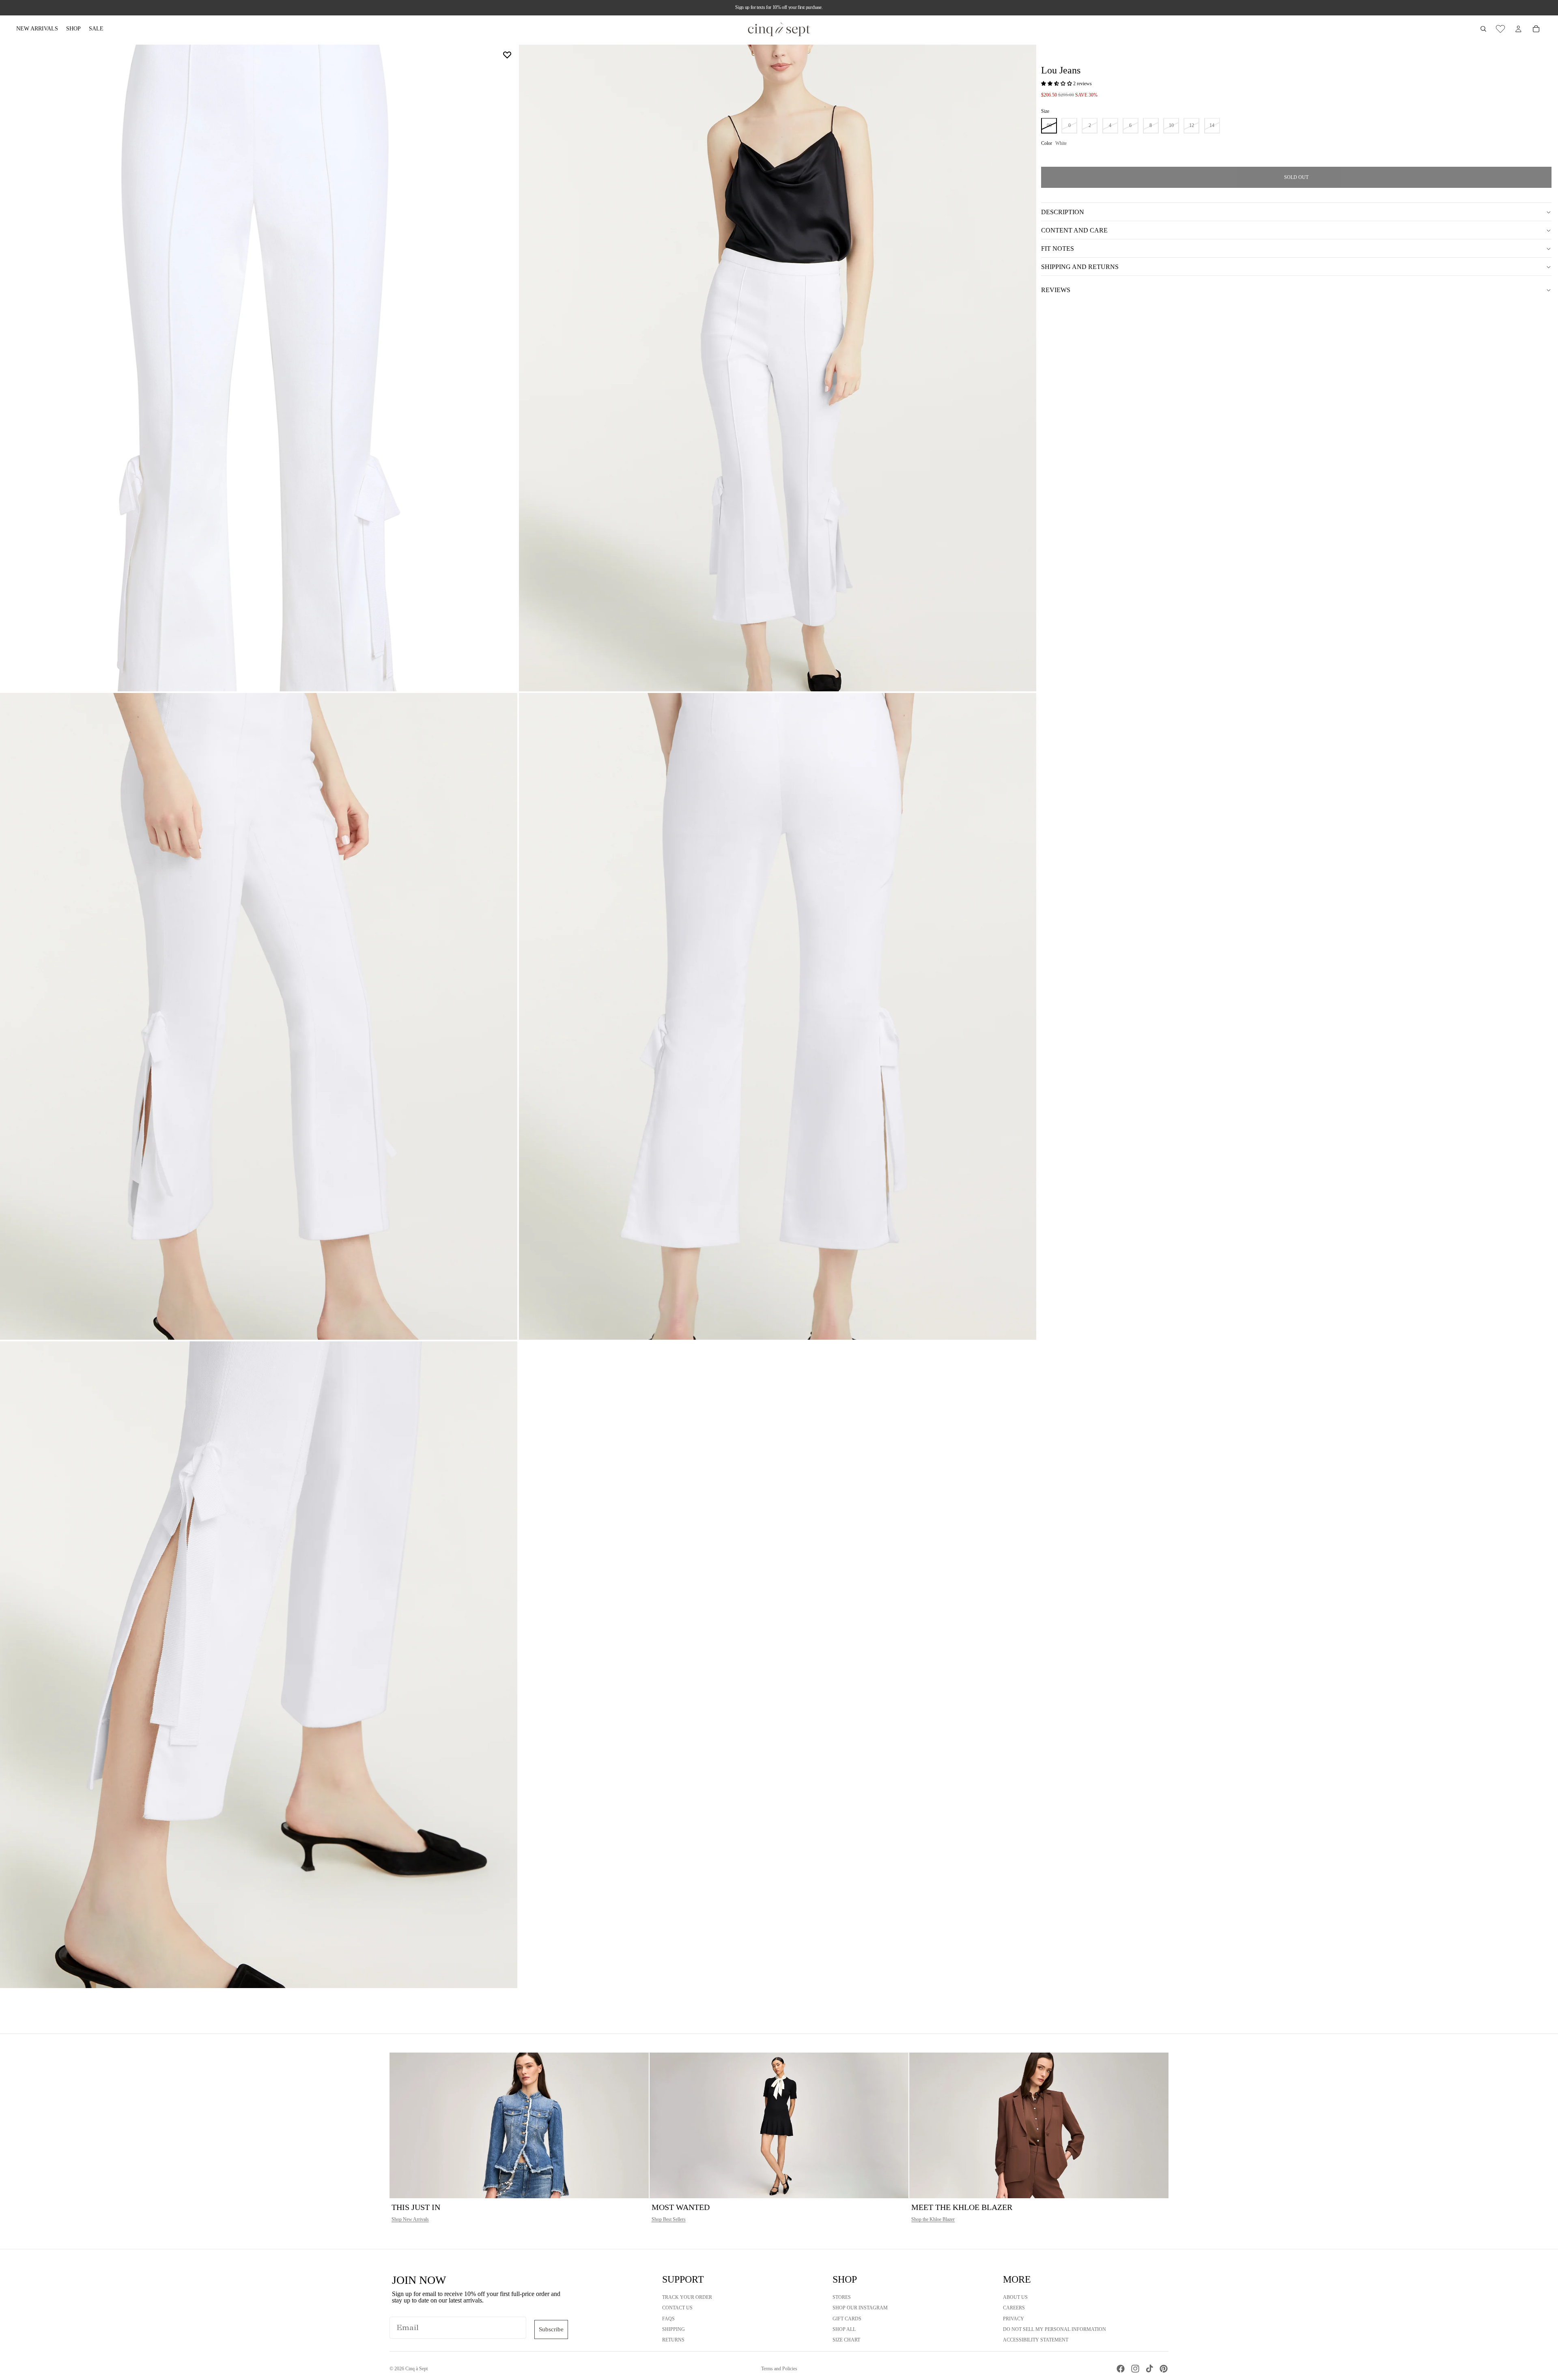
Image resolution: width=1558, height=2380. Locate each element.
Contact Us (677, 2308)
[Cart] (1536, 29)
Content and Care (1074, 230)
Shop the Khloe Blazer (933, 2219)
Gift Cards (847, 2319)
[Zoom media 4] (778, 1016)
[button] (1057, 84)
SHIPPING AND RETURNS (1080, 267)
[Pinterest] (1164, 2369)
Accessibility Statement (1036, 2340)
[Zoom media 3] (259, 1016)
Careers (1014, 2308)
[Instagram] (1135, 2369)
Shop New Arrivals (410, 2219)
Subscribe (551, 2329)
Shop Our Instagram (860, 2308)
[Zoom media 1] (259, 368)
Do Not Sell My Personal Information (1054, 2329)
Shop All (844, 2329)
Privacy (1014, 2319)
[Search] (1483, 29)
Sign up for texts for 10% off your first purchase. (779, 7)
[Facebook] (1121, 2369)
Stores (842, 2297)
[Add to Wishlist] (507, 55)
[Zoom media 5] (259, 1665)
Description (1063, 212)
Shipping (674, 2329)
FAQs (668, 2319)
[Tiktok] (1149, 2369)
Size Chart (846, 2340)
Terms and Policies (779, 2369)
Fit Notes (1058, 249)
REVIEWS (1056, 290)
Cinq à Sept (416, 2369)
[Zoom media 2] (778, 368)
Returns (673, 2340)
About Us (1015, 2297)
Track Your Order (687, 2297)
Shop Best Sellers (669, 2219)
